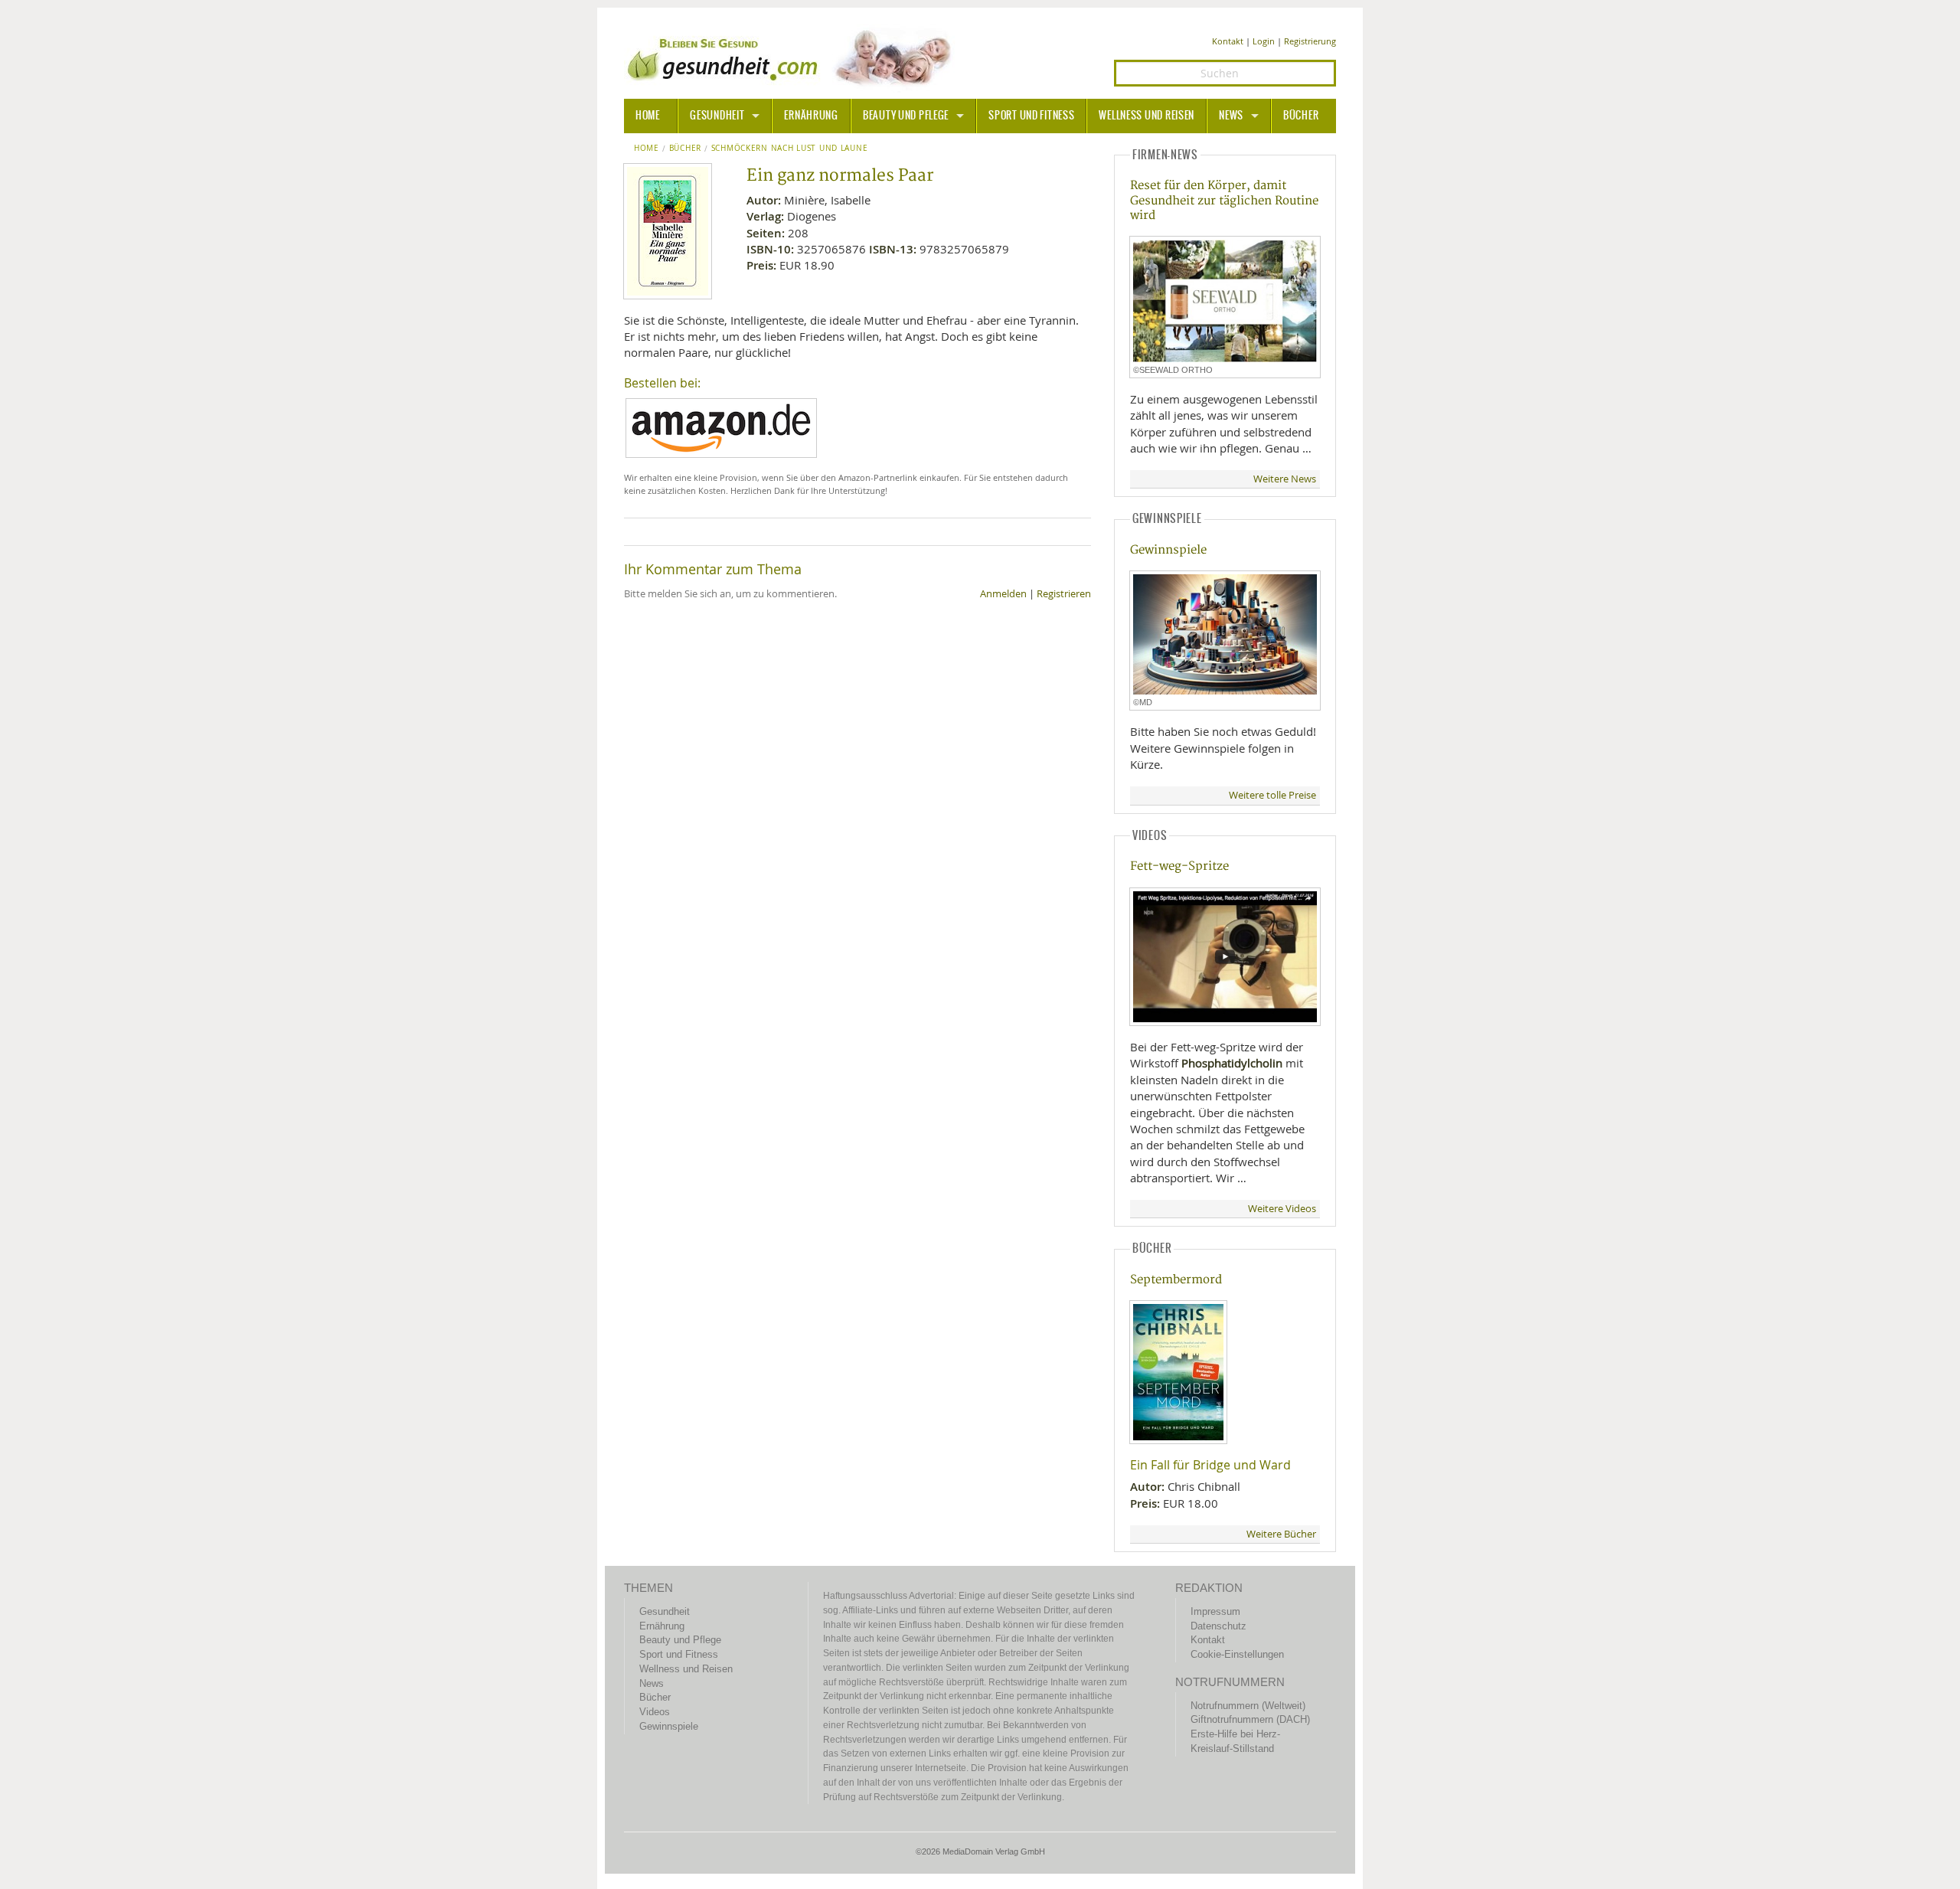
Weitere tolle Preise (1272, 795)
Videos (655, 1712)
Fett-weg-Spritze (1179, 866)
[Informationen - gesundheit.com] (793, 57)
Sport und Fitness (1031, 116)
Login (1264, 41)
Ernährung (811, 116)
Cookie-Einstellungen (1237, 1654)
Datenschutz (1218, 1626)
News (1231, 116)
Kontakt (1228, 41)
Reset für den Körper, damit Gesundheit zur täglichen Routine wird (1224, 201)
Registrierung (1310, 41)
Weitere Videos (1282, 1209)
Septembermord (1176, 1280)
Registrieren (1064, 594)
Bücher (1301, 116)
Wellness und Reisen (1147, 116)
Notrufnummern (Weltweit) (1248, 1706)
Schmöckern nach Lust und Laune (789, 149)
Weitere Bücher (1281, 1534)
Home (647, 149)
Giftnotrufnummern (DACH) (1250, 1719)
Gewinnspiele (1168, 550)
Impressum (1215, 1611)
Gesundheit (717, 116)
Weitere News (1285, 479)
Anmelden (1003, 594)
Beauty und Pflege (906, 116)
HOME (648, 116)
